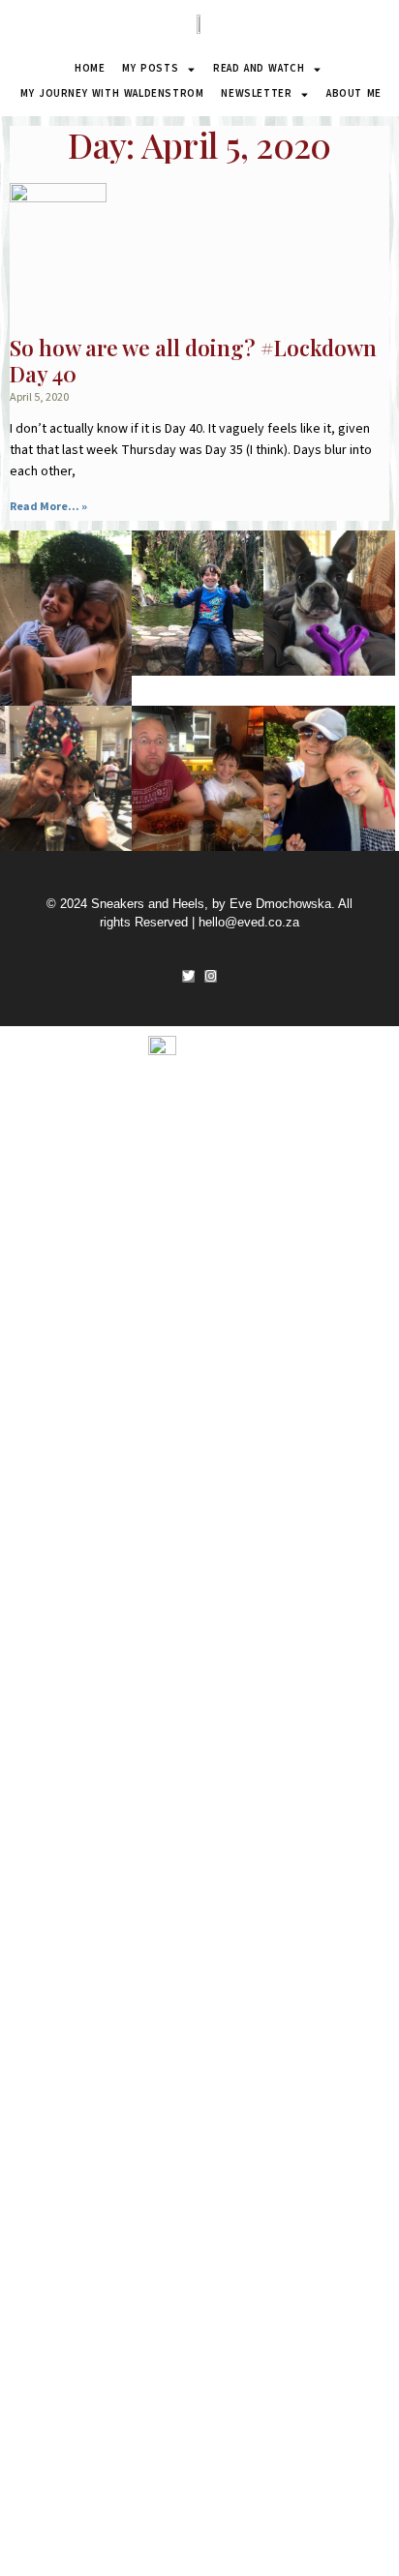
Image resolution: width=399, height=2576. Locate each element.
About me (354, 93)
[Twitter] (188, 976)
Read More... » (48, 507)
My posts (150, 68)
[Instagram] (211, 976)
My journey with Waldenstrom (112, 93)
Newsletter (256, 93)
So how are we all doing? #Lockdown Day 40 (193, 361)
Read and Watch (259, 68)
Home (90, 68)
